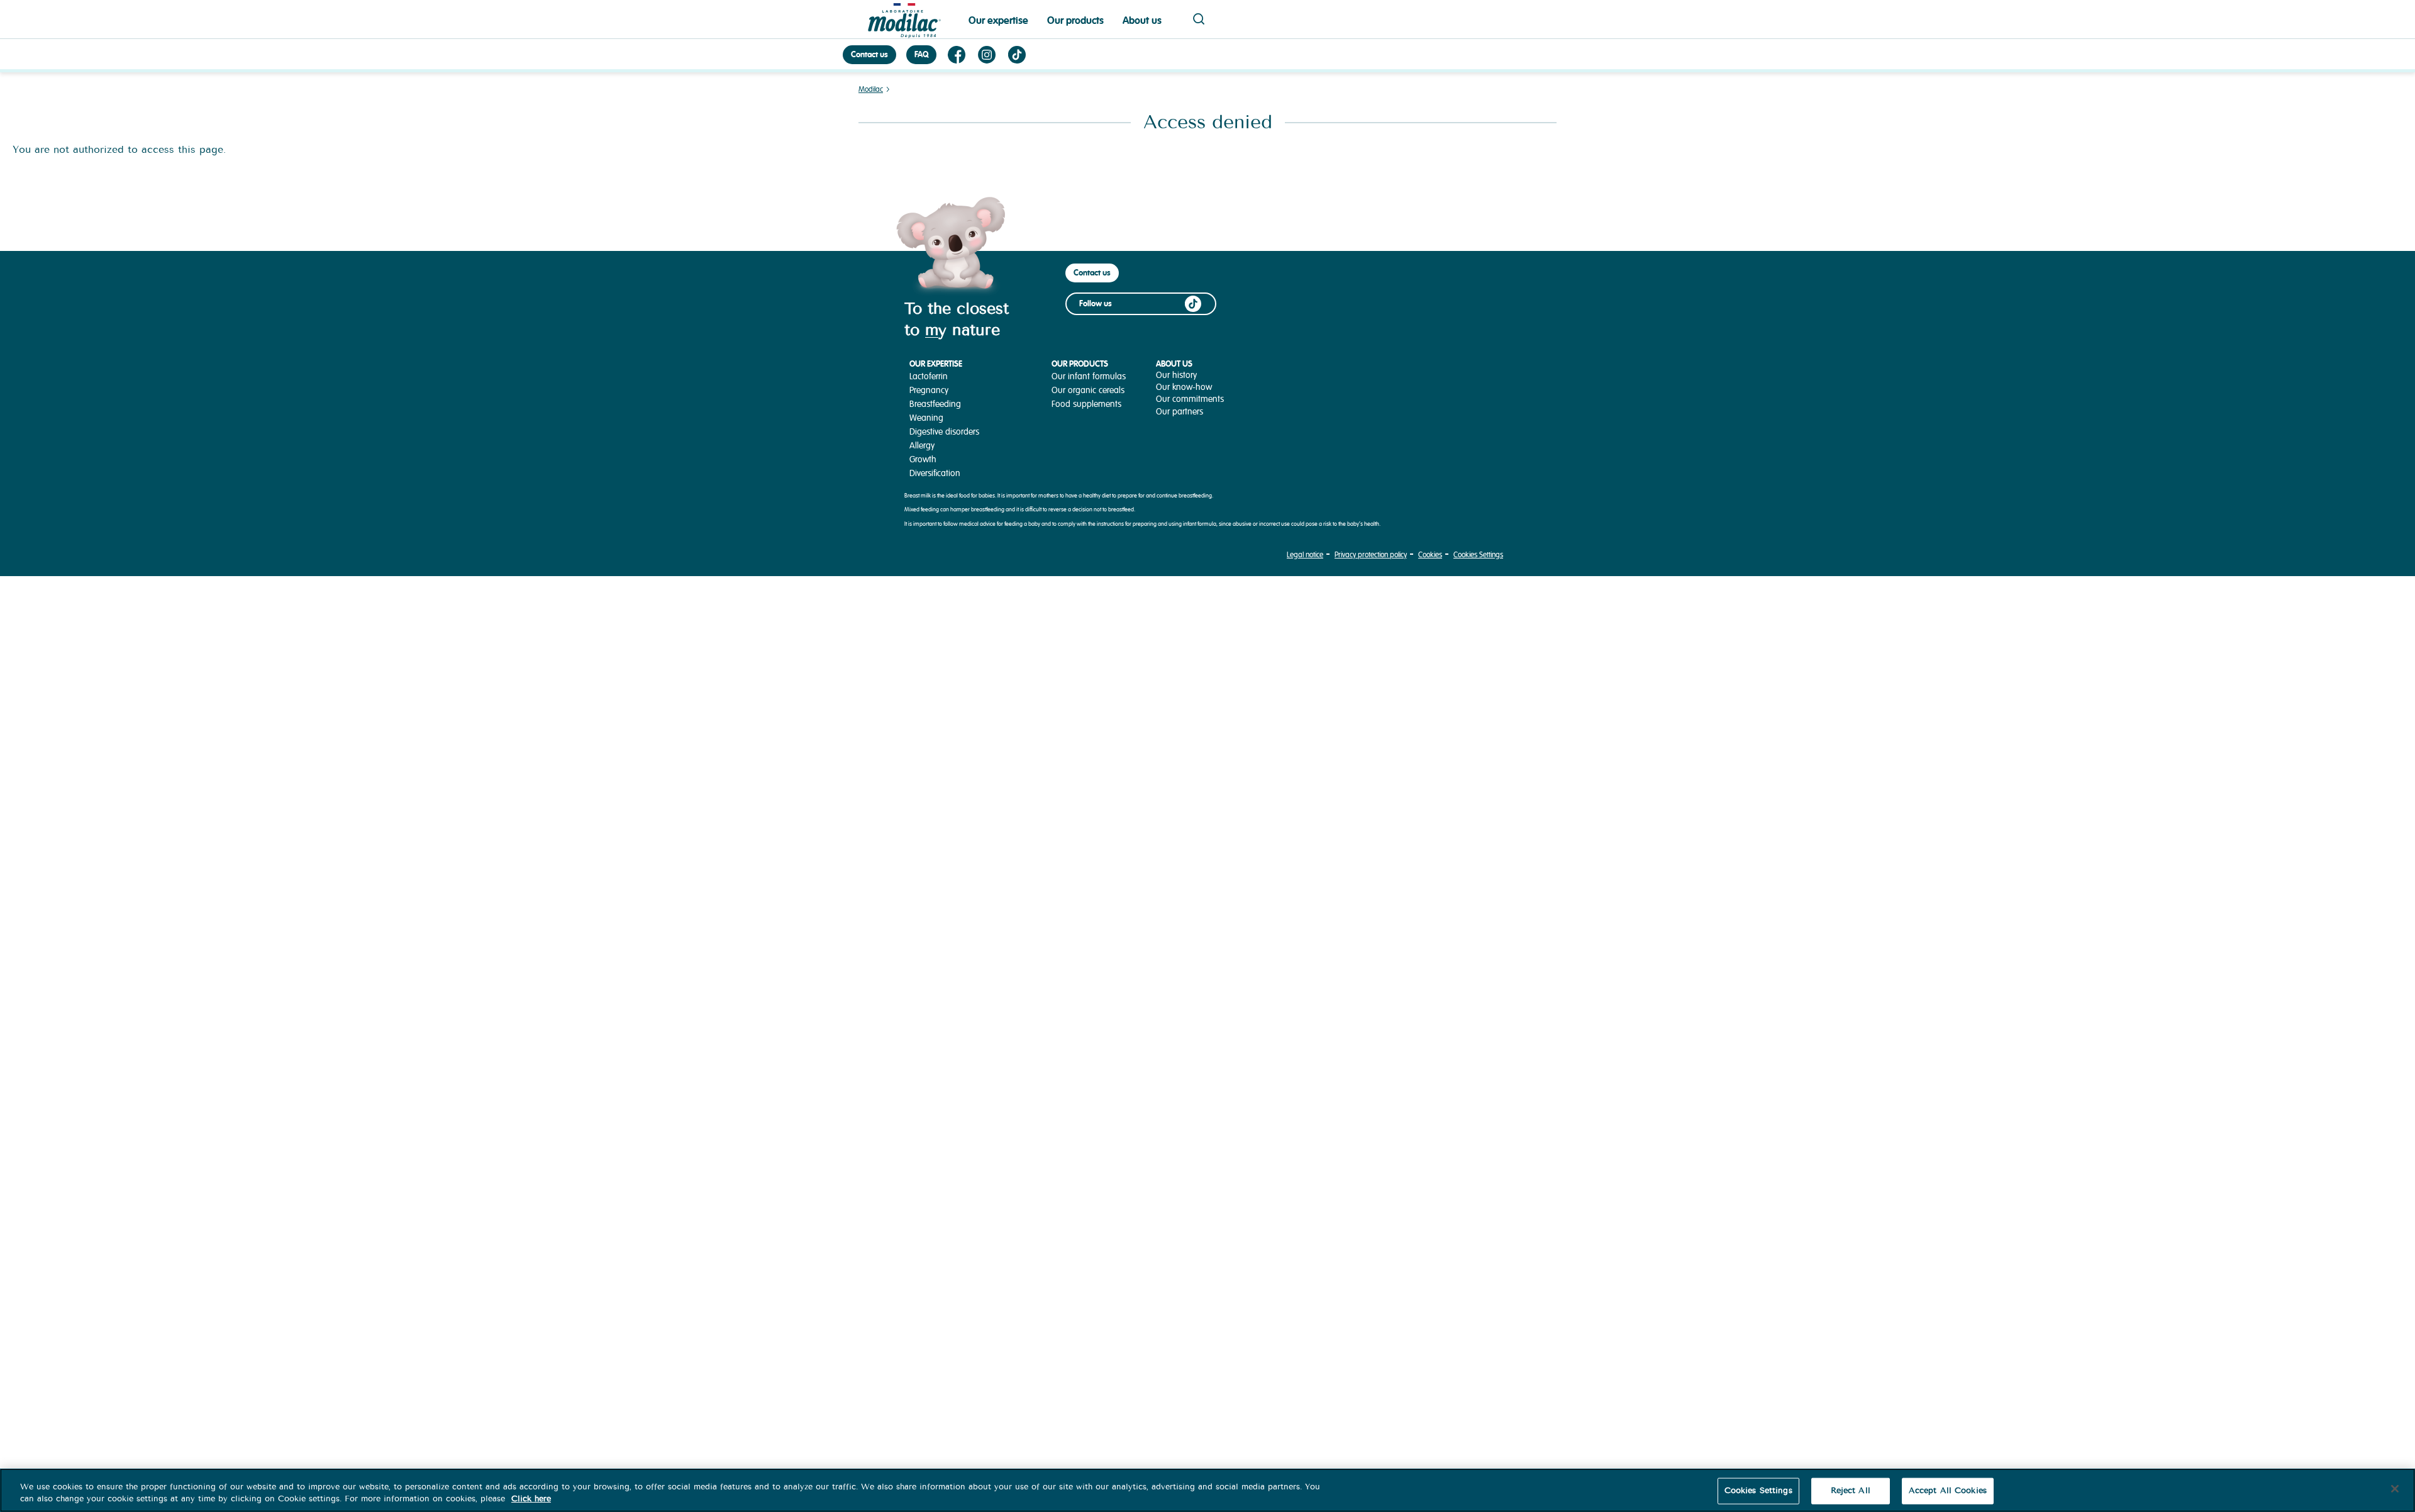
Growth (923, 459)
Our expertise (998, 20)
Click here (531, 1499)
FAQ (921, 54)
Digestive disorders (944, 432)
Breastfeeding (935, 404)
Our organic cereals (1088, 390)
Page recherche (1199, 19)
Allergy (922, 446)
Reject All (1851, 1491)
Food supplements (1086, 404)
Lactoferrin (929, 376)
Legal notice (1305, 555)
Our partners (1180, 412)
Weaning (926, 418)
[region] (1207, 1490)
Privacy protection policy (1371, 555)
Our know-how (1184, 387)
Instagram (987, 55)
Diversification (935, 473)
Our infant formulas (1089, 376)
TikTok (1017, 55)
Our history (1176, 375)
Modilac (871, 90)
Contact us (869, 54)
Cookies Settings (1478, 555)
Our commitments (1190, 399)
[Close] (2395, 1489)
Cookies (1430, 555)
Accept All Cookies (1948, 1491)
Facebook (957, 55)
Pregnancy (929, 390)
